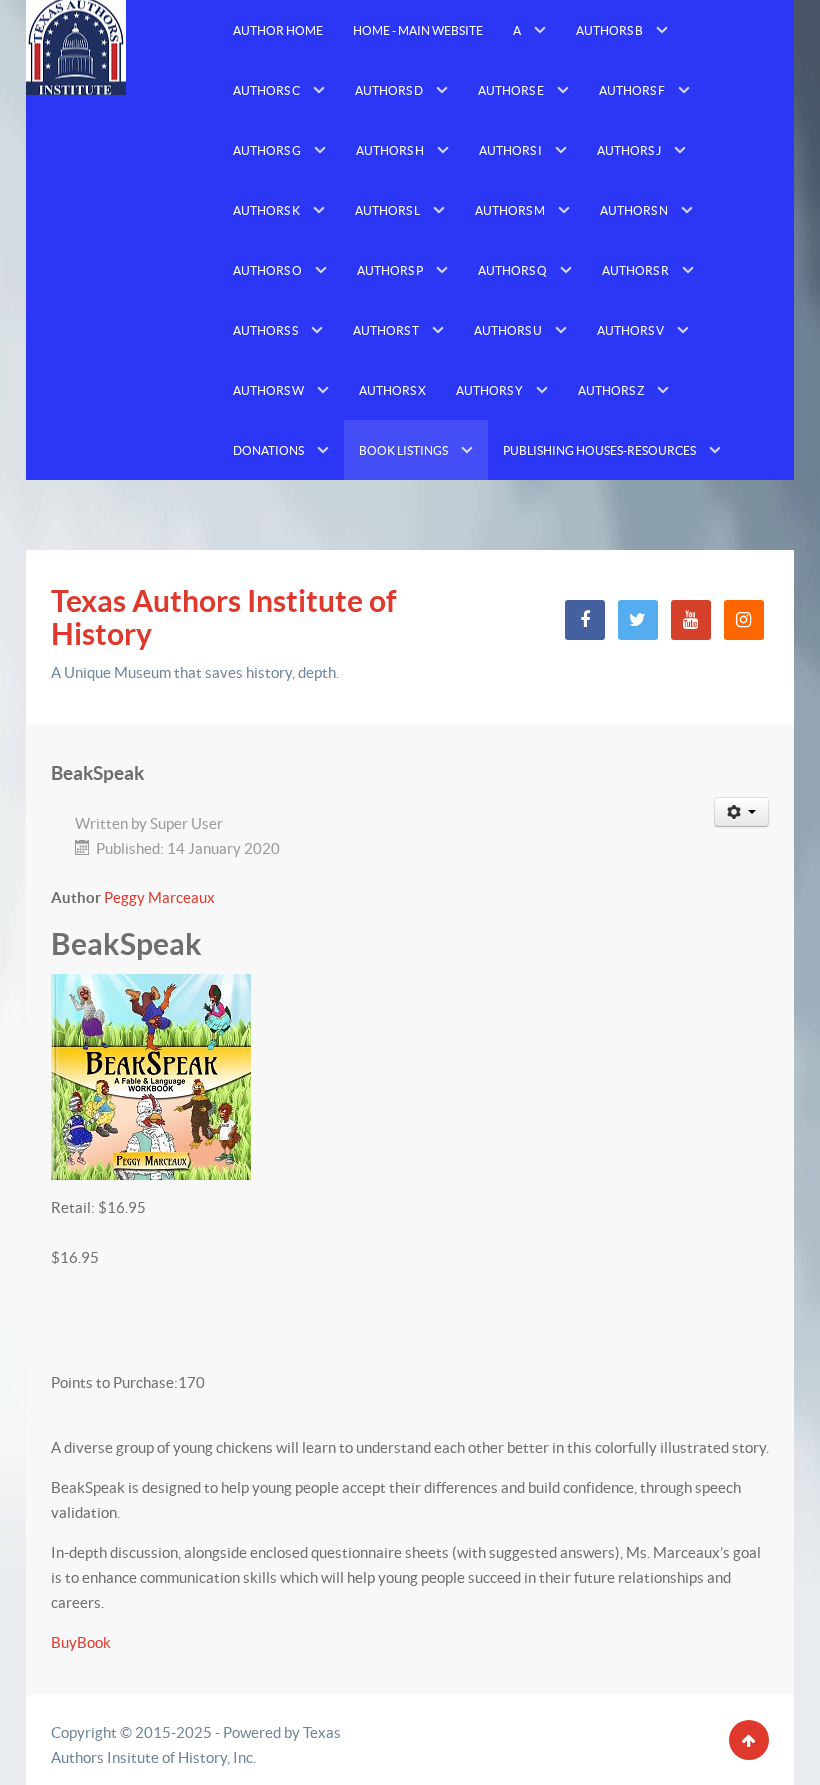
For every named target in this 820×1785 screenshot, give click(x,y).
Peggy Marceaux (159, 897)
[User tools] (742, 812)
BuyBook (81, 1642)
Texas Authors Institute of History (224, 617)
